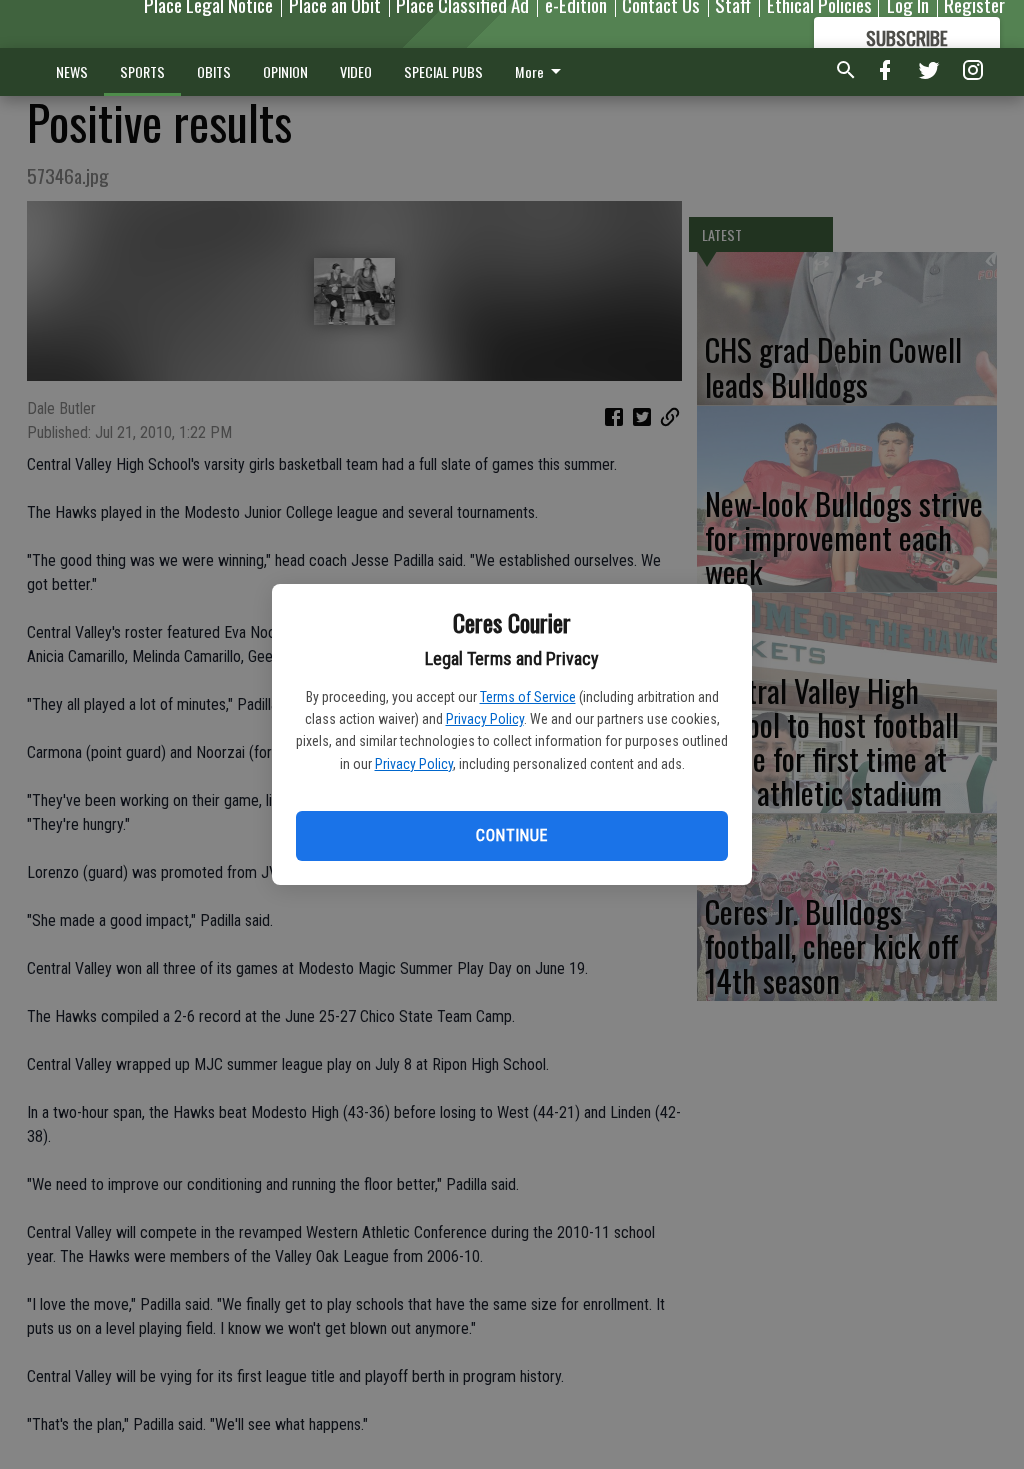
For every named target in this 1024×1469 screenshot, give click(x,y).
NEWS (72, 71)
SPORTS (142, 71)
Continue (511, 835)
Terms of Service (528, 697)
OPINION (285, 71)
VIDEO (356, 71)
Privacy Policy (485, 719)
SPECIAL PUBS (443, 71)
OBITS (214, 71)
